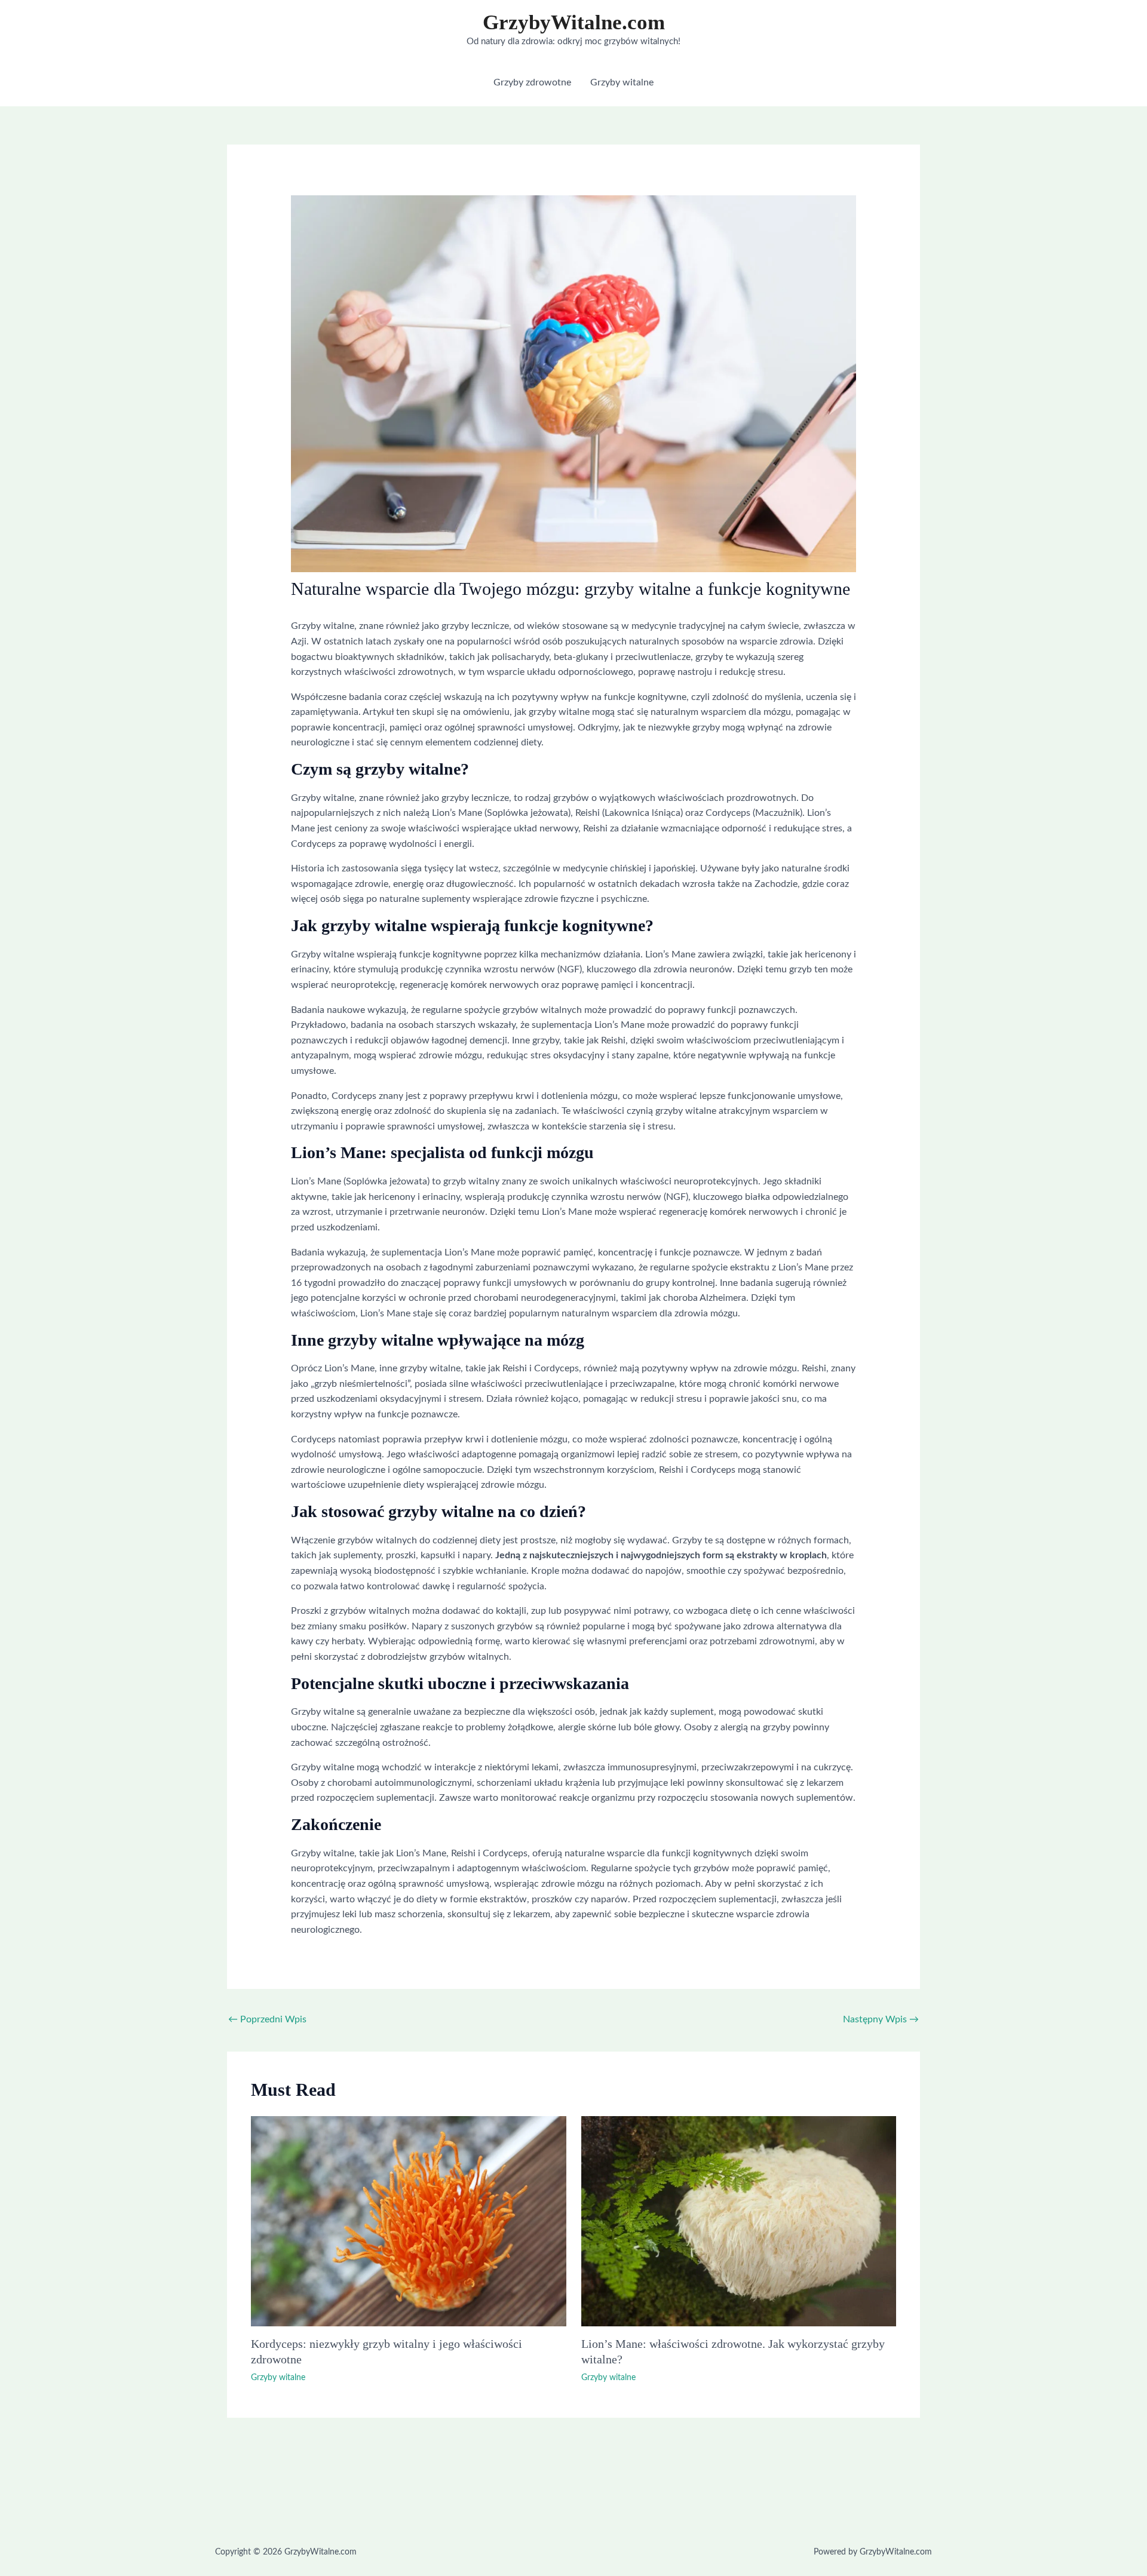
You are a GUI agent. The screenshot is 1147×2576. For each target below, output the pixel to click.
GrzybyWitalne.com (574, 22)
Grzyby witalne (278, 2378)
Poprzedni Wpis (267, 2019)
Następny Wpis (881, 2019)
